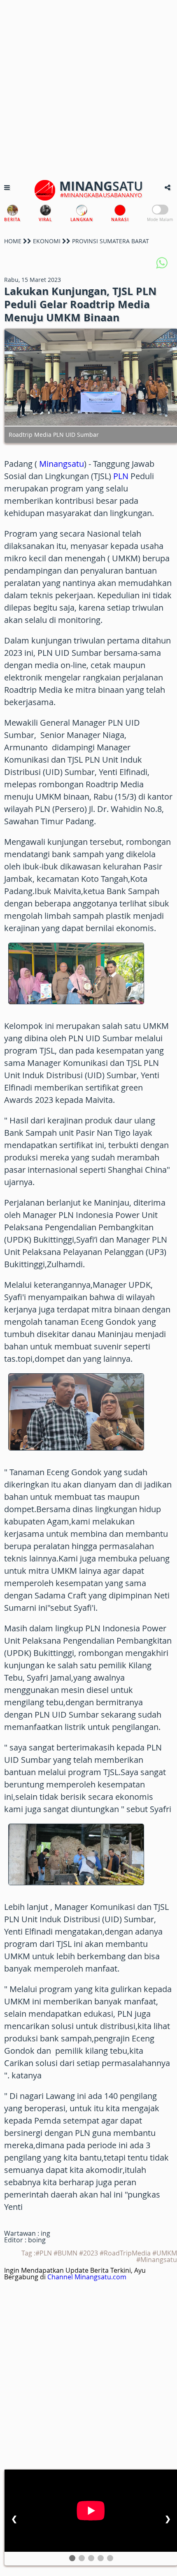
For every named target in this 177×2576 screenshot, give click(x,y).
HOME (13, 241)
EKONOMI (47, 241)
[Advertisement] (88, 88)
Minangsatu (62, 464)
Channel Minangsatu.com (87, 2277)
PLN (121, 476)
